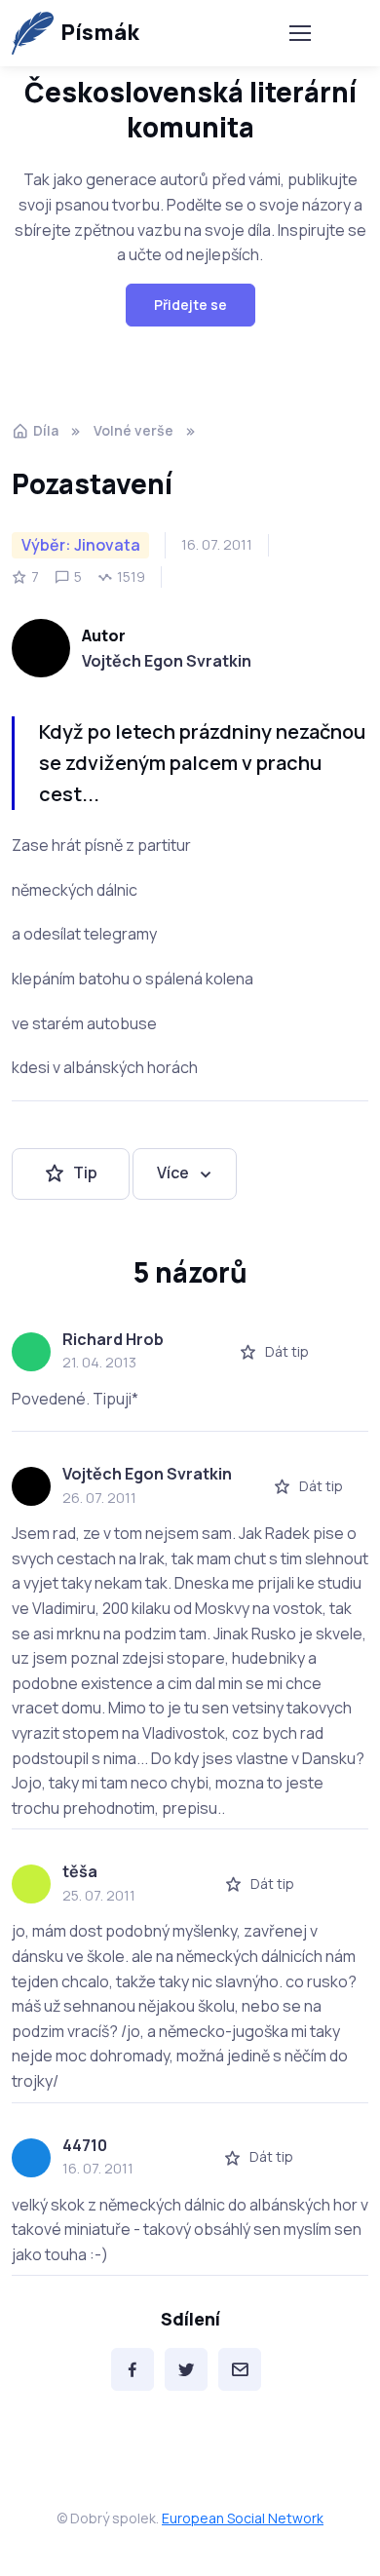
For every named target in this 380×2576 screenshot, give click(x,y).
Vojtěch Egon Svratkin (167, 661)
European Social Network (243, 2518)
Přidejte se (190, 305)
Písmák (100, 32)
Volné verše (133, 430)
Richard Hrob (113, 1339)
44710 (85, 2145)
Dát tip (287, 1351)
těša (80, 1871)
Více (173, 1173)
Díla (46, 430)
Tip (85, 1173)
